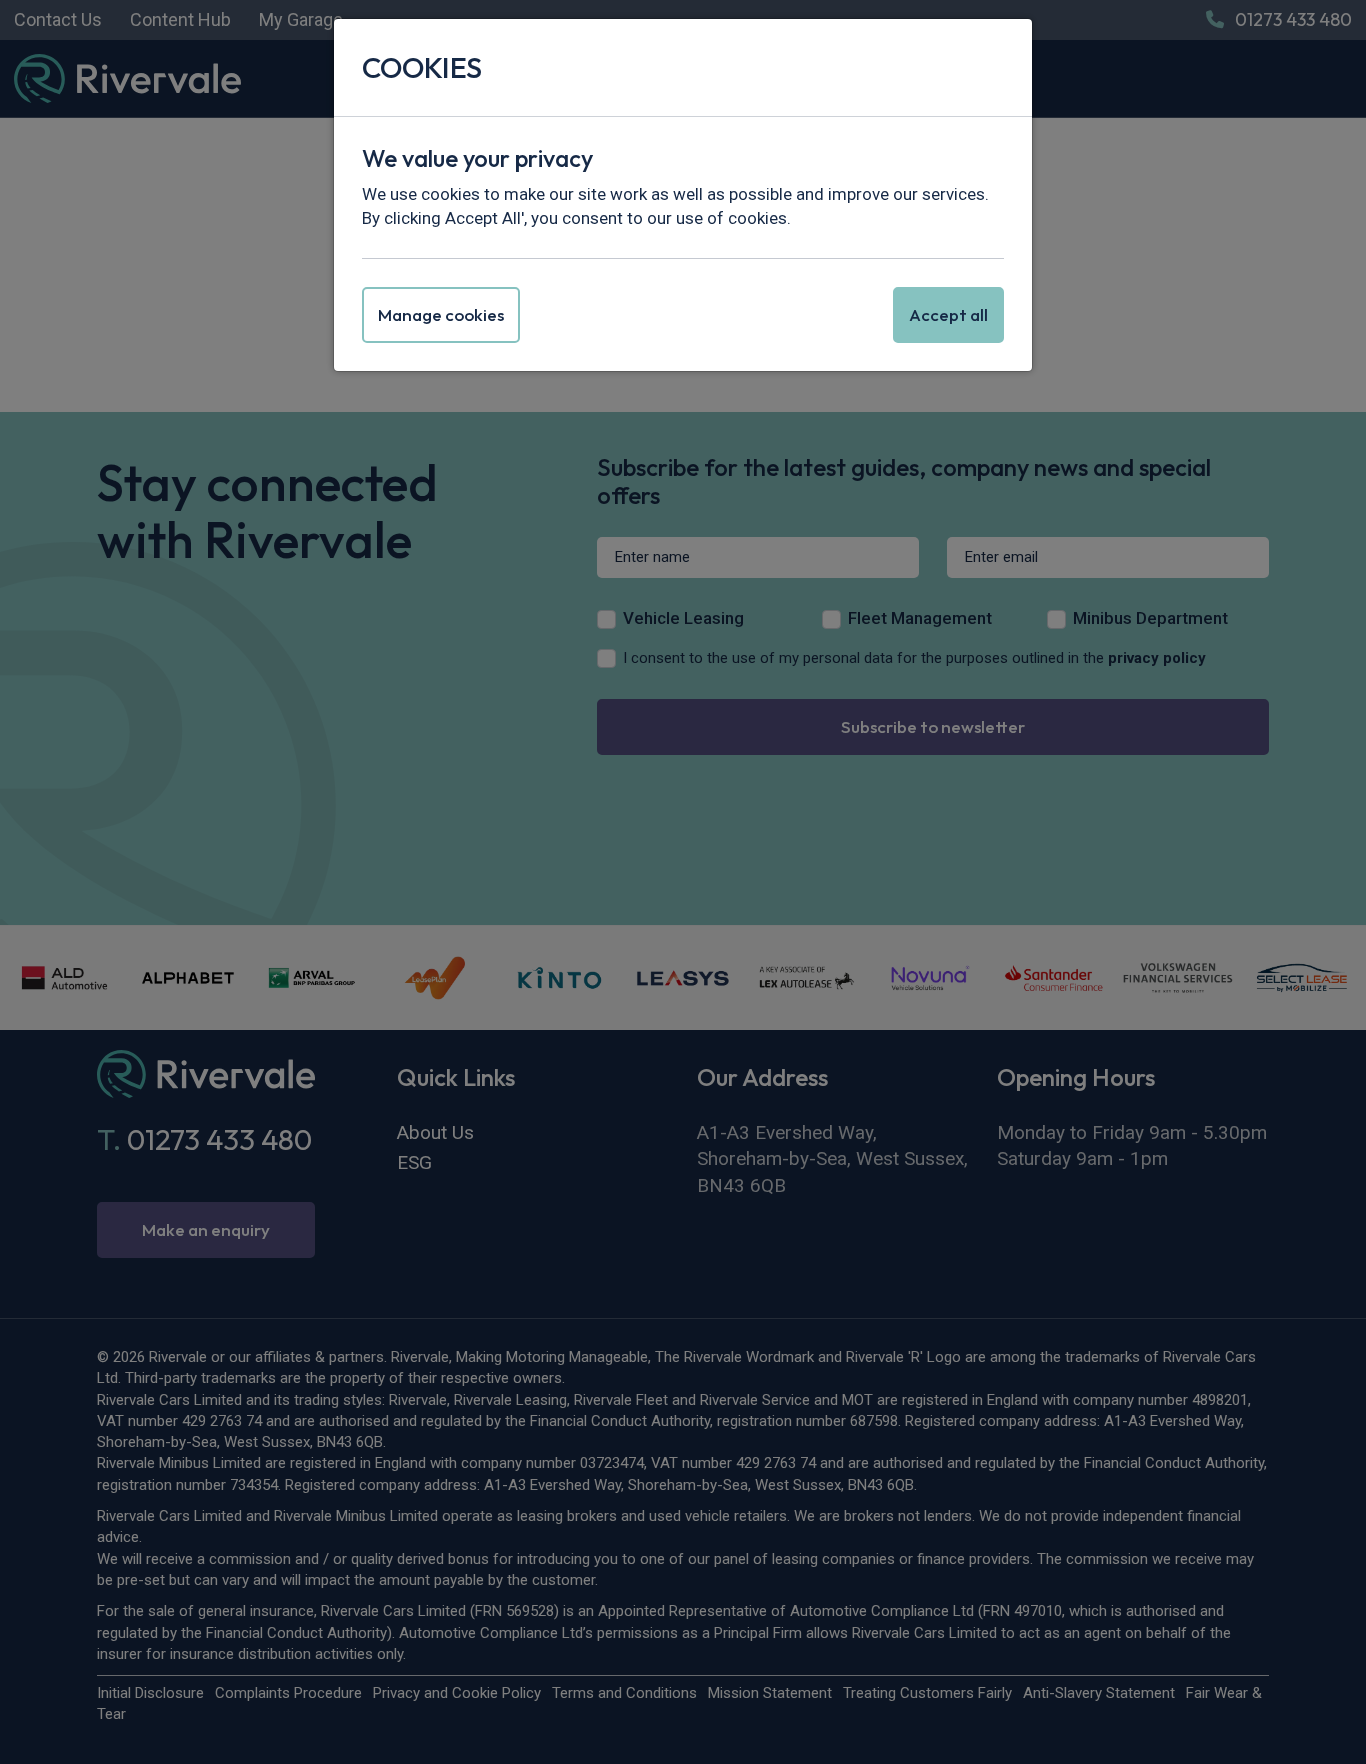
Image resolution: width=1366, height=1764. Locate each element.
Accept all (948, 314)
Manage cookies (441, 314)
